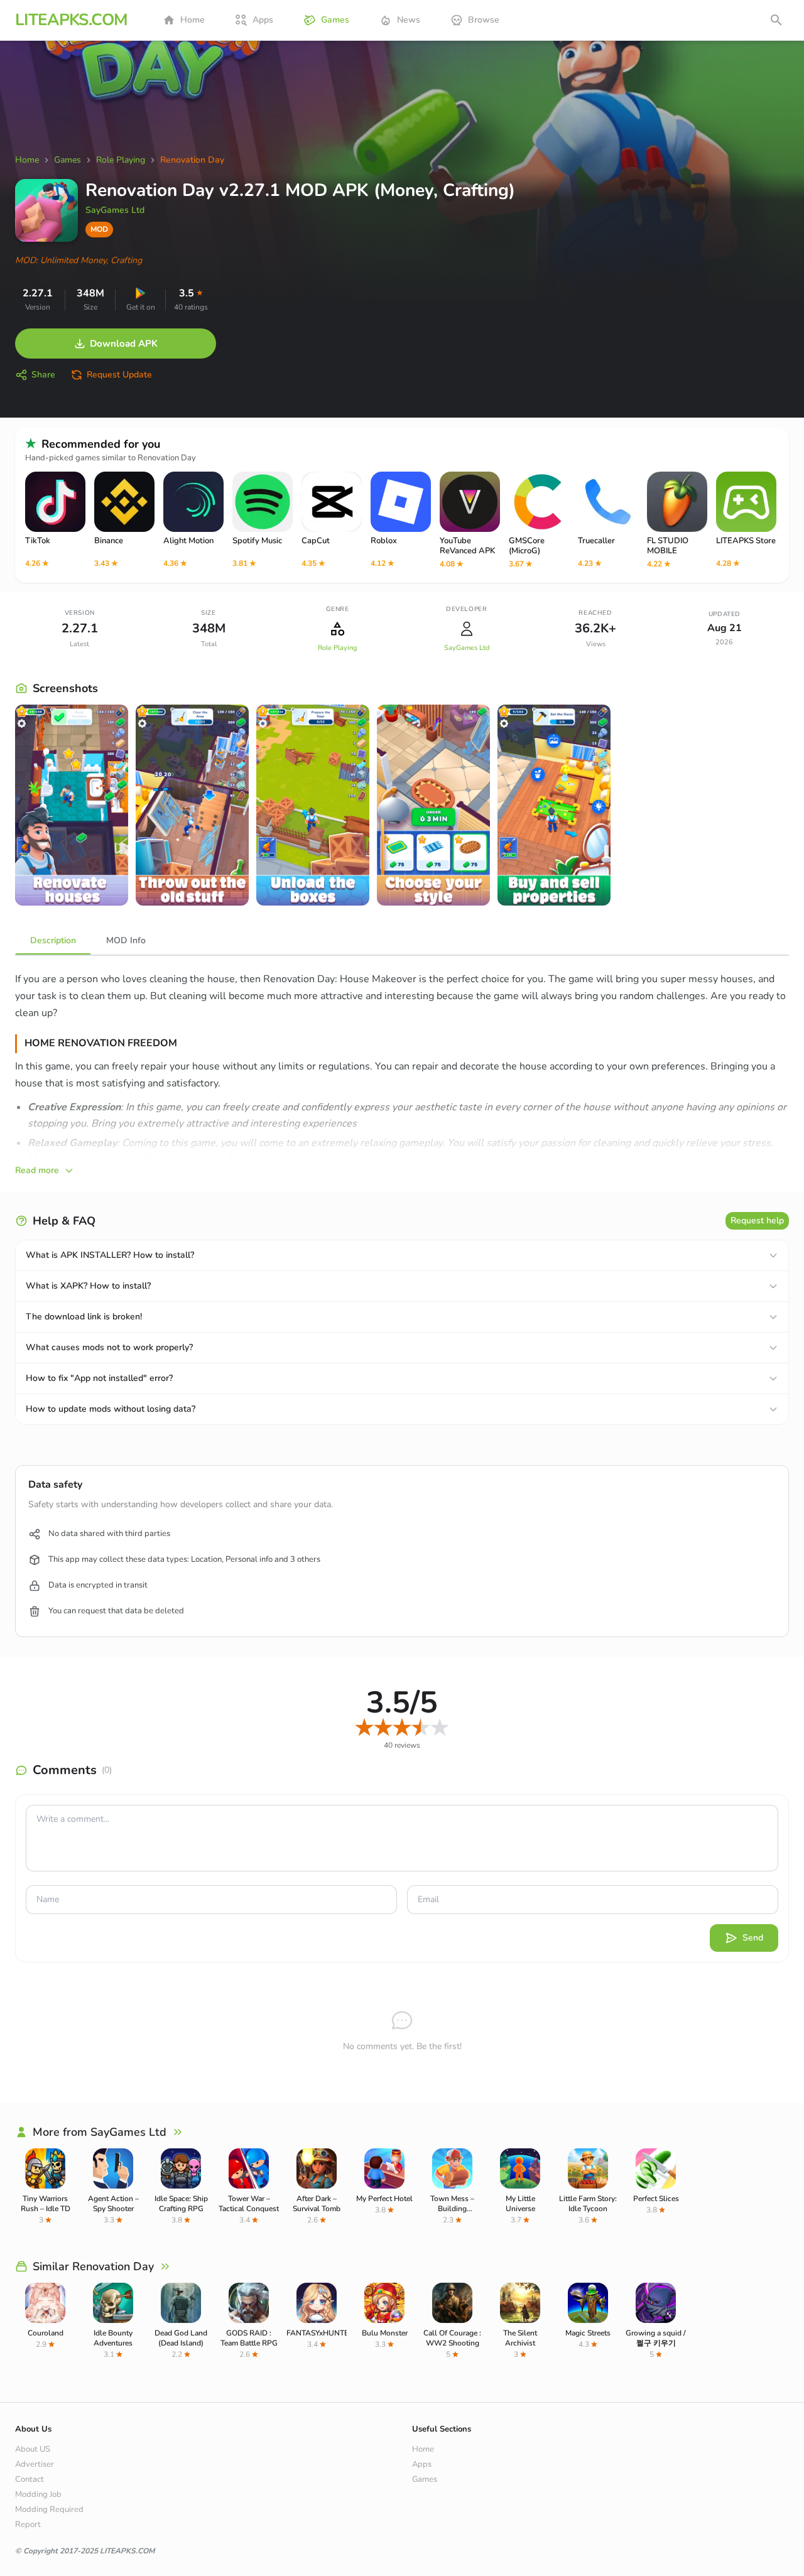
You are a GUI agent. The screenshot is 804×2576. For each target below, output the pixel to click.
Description (53, 940)
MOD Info (126, 940)
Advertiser (35, 2464)
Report (28, 2525)
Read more (37, 1170)
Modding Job (38, 2494)
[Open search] (776, 20)
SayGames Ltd (115, 210)
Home (193, 20)
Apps (263, 20)
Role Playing (337, 648)
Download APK (124, 344)
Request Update (119, 375)
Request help (757, 1220)
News (409, 20)
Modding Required (49, 2509)
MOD (99, 229)
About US (33, 2449)
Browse (484, 20)
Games (335, 20)
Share (43, 375)
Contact (30, 2479)
